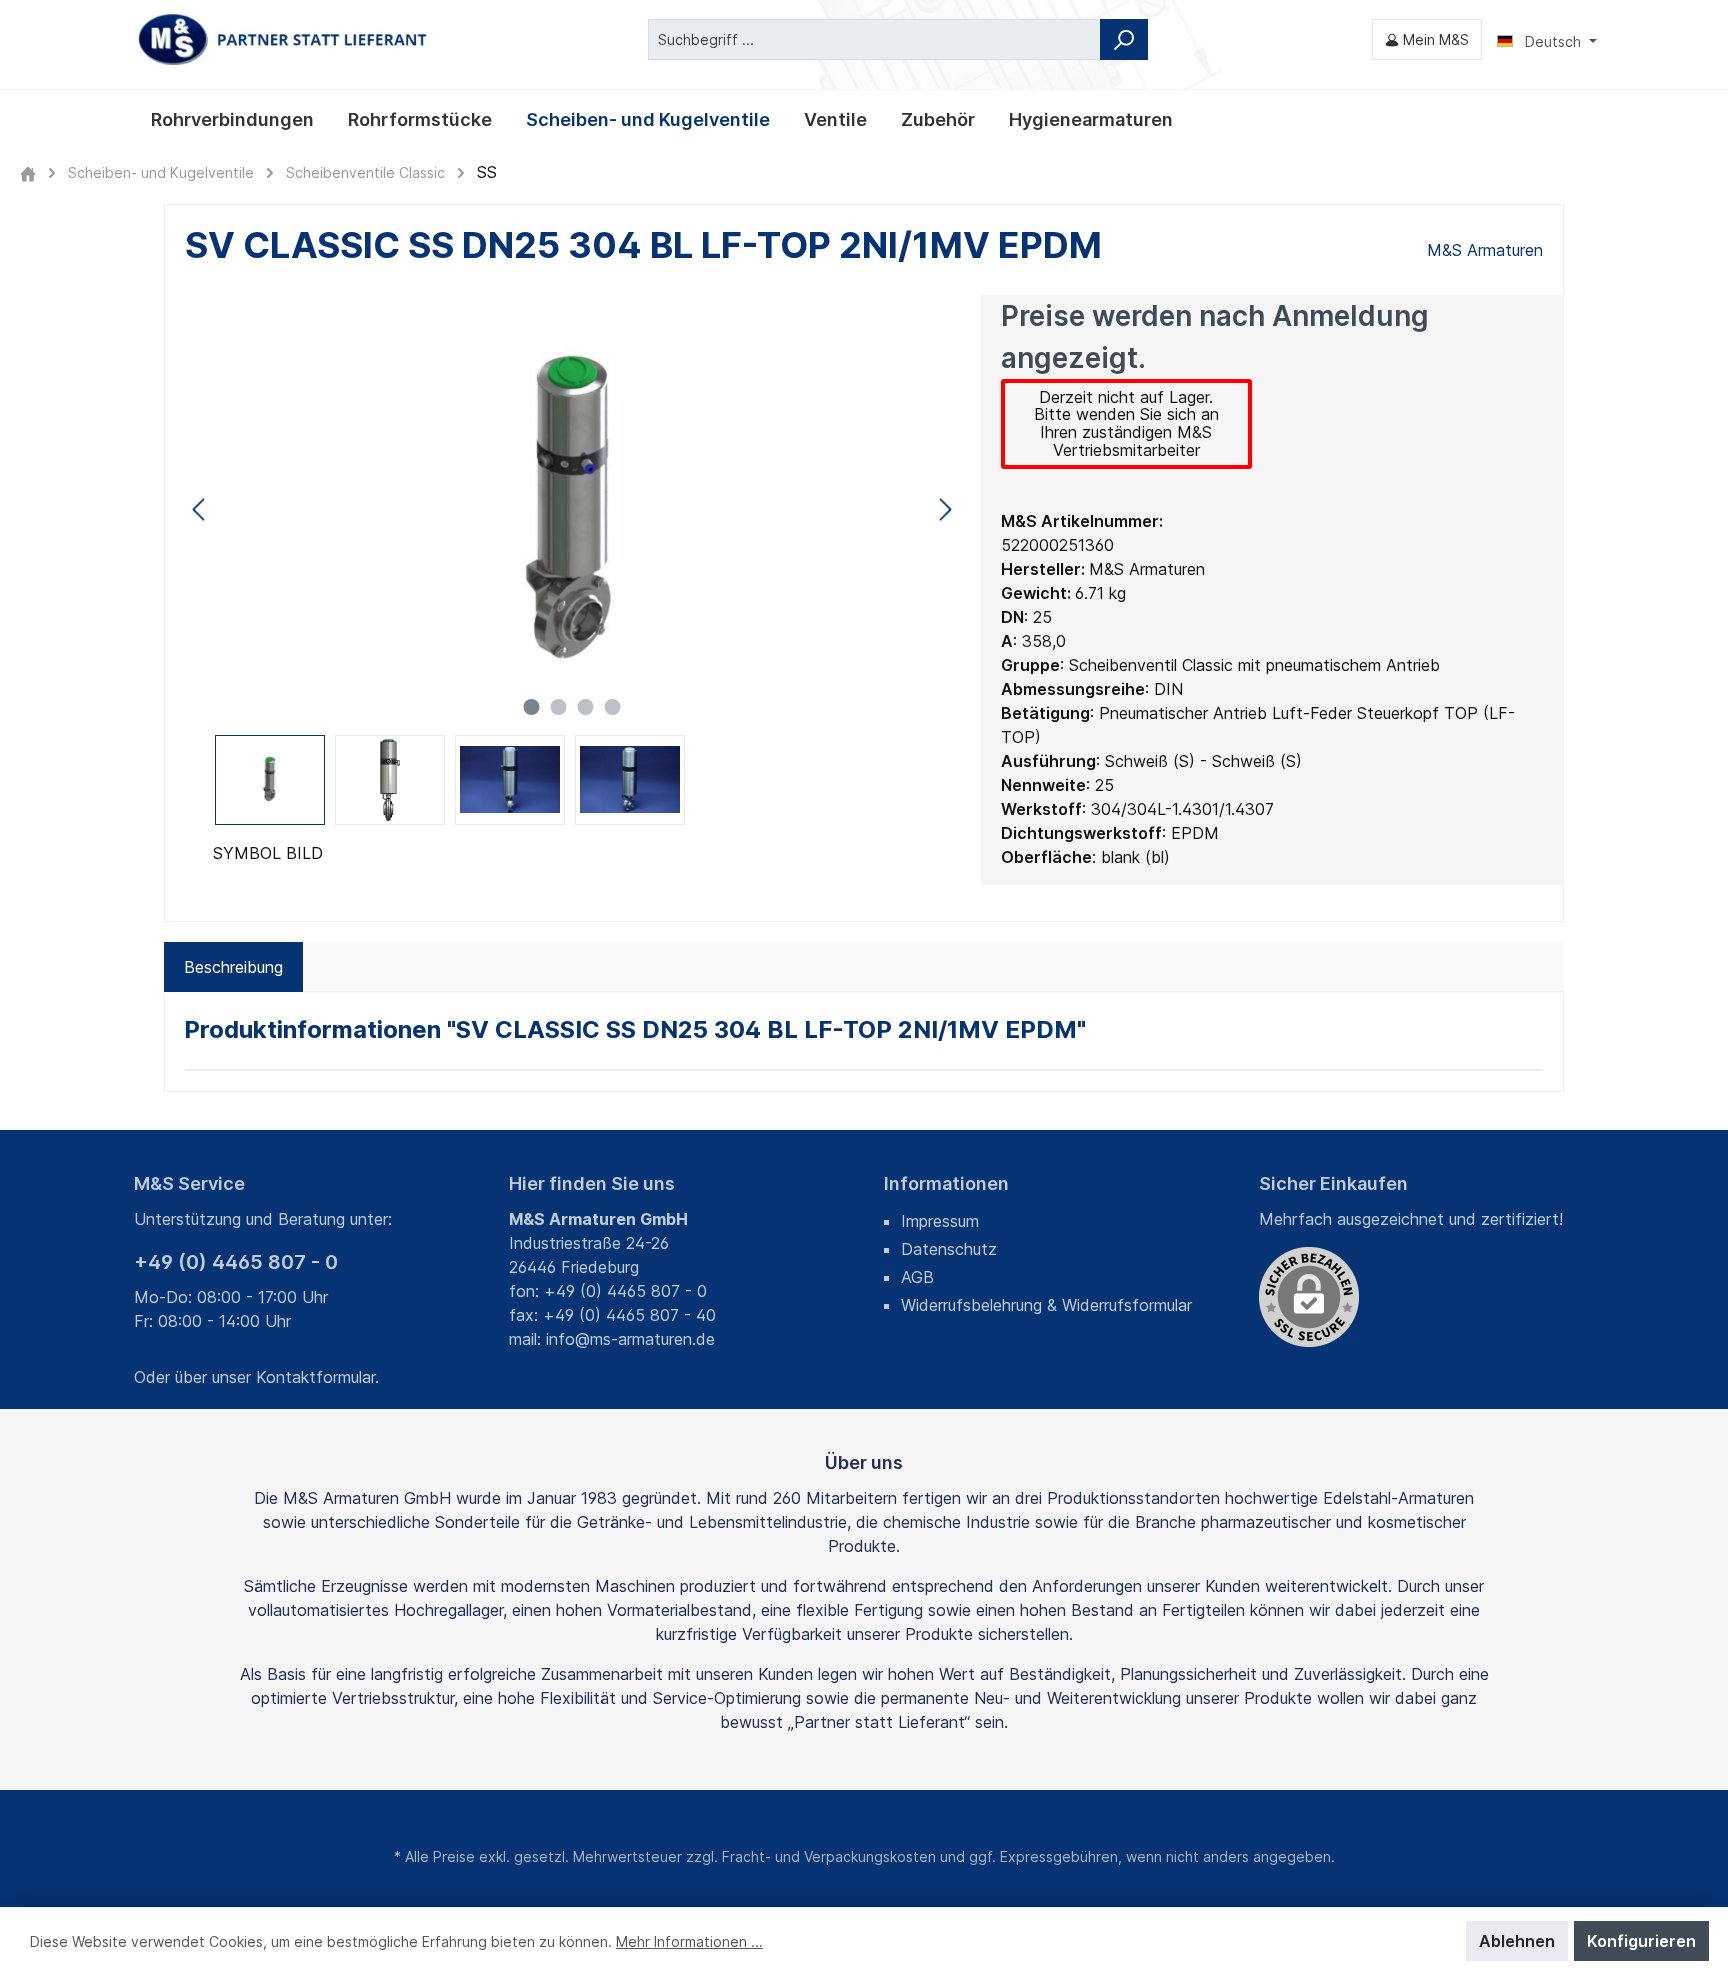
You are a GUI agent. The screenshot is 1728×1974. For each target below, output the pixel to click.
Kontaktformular (315, 1377)
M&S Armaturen (1485, 250)
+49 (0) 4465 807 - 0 (236, 1262)
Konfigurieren (1641, 1941)
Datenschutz (949, 1249)
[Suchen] (1124, 39)
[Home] (28, 172)
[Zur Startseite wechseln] (284, 39)
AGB (917, 1277)
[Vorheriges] (200, 509)
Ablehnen (1517, 1941)
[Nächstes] (945, 509)
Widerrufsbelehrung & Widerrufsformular (1046, 1305)
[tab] (233, 967)
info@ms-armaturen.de (630, 1339)
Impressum (940, 1221)
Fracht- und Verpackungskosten (829, 1856)
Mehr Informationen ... (689, 1941)
